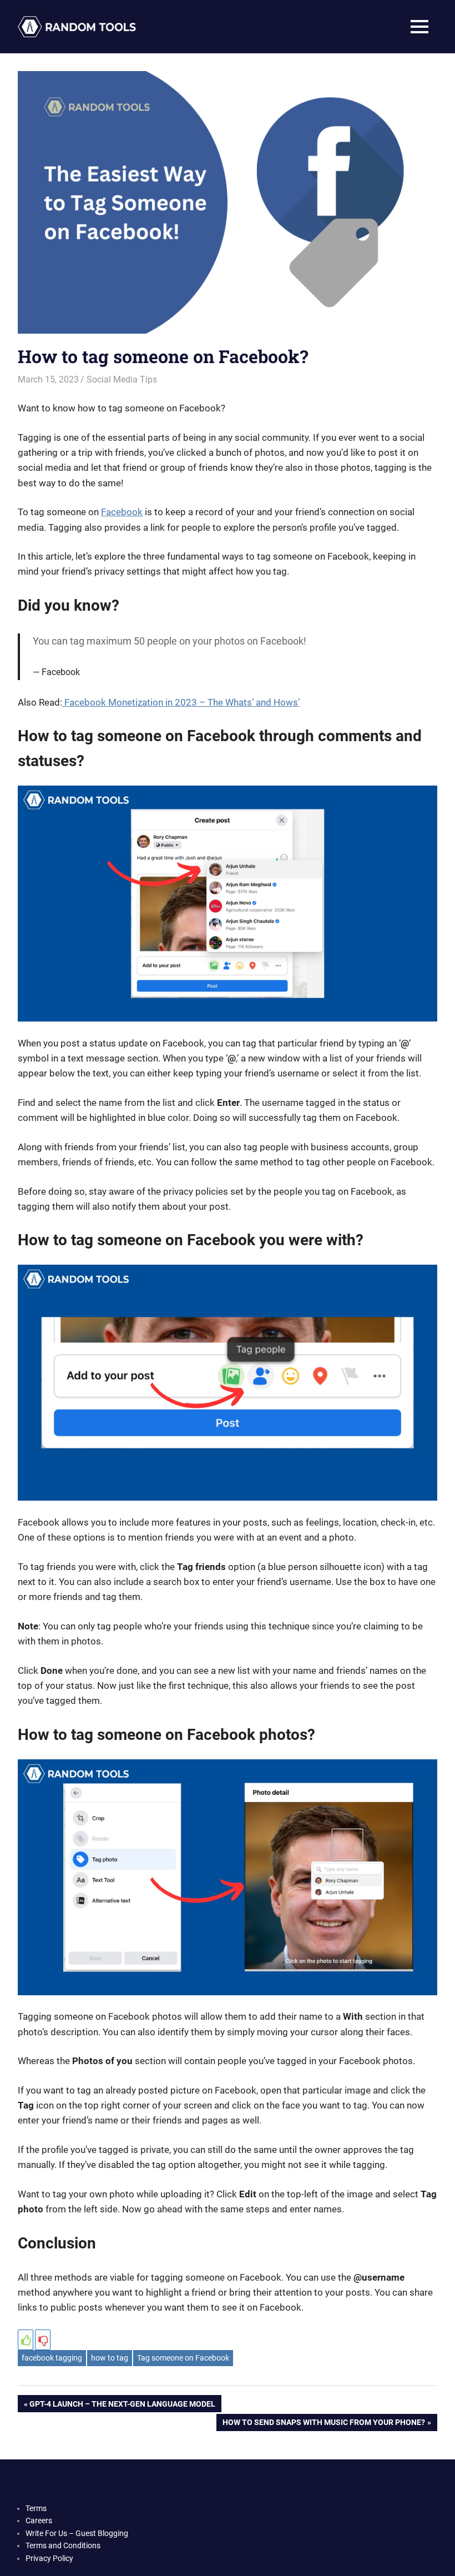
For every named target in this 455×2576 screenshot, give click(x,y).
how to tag (110, 2358)
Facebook (122, 512)
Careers (39, 2520)
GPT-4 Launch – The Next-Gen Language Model (122, 2406)
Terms (36, 2508)
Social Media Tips (122, 379)
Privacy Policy (49, 2558)
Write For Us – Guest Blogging (77, 2533)
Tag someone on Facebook (183, 2358)
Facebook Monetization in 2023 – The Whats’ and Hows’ (181, 702)
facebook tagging (52, 2358)
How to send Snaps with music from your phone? (323, 2424)
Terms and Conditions (63, 2545)
